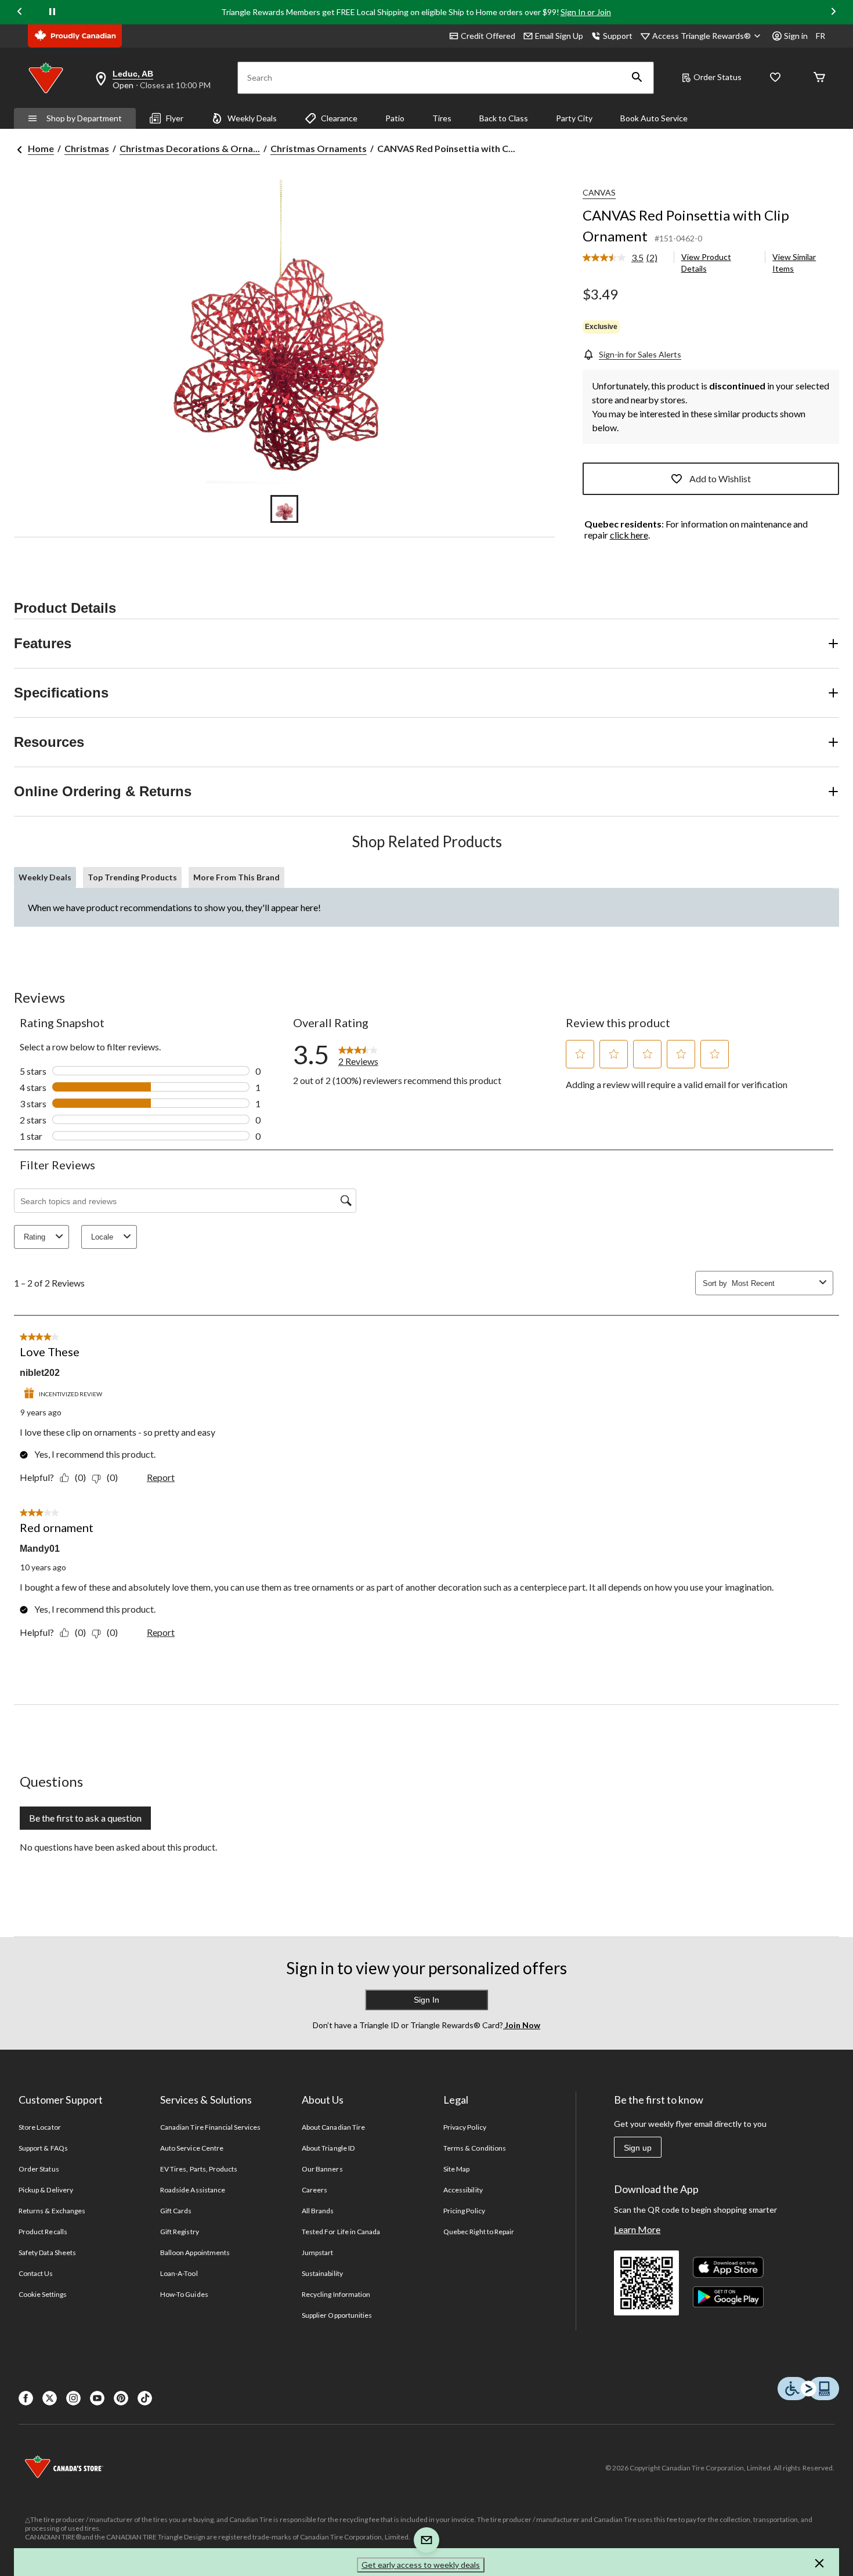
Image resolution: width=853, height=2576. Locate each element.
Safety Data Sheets (47, 2252)
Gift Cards (176, 2211)
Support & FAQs (43, 2148)
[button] (637, 78)
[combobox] (773, 1283)
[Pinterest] (121, 2398)
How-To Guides (184, 2294)
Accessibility (463, 2190)
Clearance (339, 118)
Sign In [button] (426, 2000)
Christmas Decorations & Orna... (190, 148)
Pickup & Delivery (46, 2190)
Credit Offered (488, 36)
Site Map (456, 2169)
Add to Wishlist (720, 478)
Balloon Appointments (195, 2252)
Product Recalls (43, 2232)
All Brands (318, 2211)
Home (41, 148)
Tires (442, 118)
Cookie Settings (43, 2294)
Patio (395, 118)
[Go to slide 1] (284, 509)
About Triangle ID (328, 2148)
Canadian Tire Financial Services (210, 2127)
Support (618, 36)
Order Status (718, 77)
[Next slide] (833, 12)
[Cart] (819, 78)
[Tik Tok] (145, 2398)
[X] (50, 2398)
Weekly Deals (252, 118)
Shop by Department (84, 118)
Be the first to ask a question (85, 1818)
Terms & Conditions (475, 2148)
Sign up (638, 2148)
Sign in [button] (796, 36)
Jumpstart (317, 2252)
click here (629, 535)
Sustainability (322, 2273)
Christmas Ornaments (319, 148)
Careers (315, 2190)
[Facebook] (26, 2398)
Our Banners (322, 2169)
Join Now (522, 2025)
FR (821, 36)
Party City (574, 118)
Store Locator (40, 2127)
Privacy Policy (465, 2127)
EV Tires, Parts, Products (199, 2169)
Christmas (87, 148)
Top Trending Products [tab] (132, 877)
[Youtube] (97, 2398)
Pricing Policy (464, 2211)
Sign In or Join (586, 12)
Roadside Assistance (193, 2190)
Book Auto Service (654, 118)
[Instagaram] (73, 2398)
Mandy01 (40, 1549)
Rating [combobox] (35, 1237)
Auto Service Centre (192, 2148)
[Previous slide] (20, 12)
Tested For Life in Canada (341, 2232)
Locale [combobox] (102, 1237)
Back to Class (504, 118)
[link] (625, 258)
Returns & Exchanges (52, 2211)
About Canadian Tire (333, 2127)
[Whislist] (775, 78)
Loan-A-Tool (179, 2273)
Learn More (637, 2229)
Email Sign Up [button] (559, 36)
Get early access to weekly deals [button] (421, 2565)
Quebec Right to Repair (479, 2232)
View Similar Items (794, 263)
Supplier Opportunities (337, 2315)
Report (161, 1477)
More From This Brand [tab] (236, 877)
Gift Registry (180, 2232)
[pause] (52, 12)
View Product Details (706, 263)
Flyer (175, 118)
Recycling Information (336, 2294)
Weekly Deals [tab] (45, 877)
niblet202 (40, 1373)
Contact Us (36, 2273)
